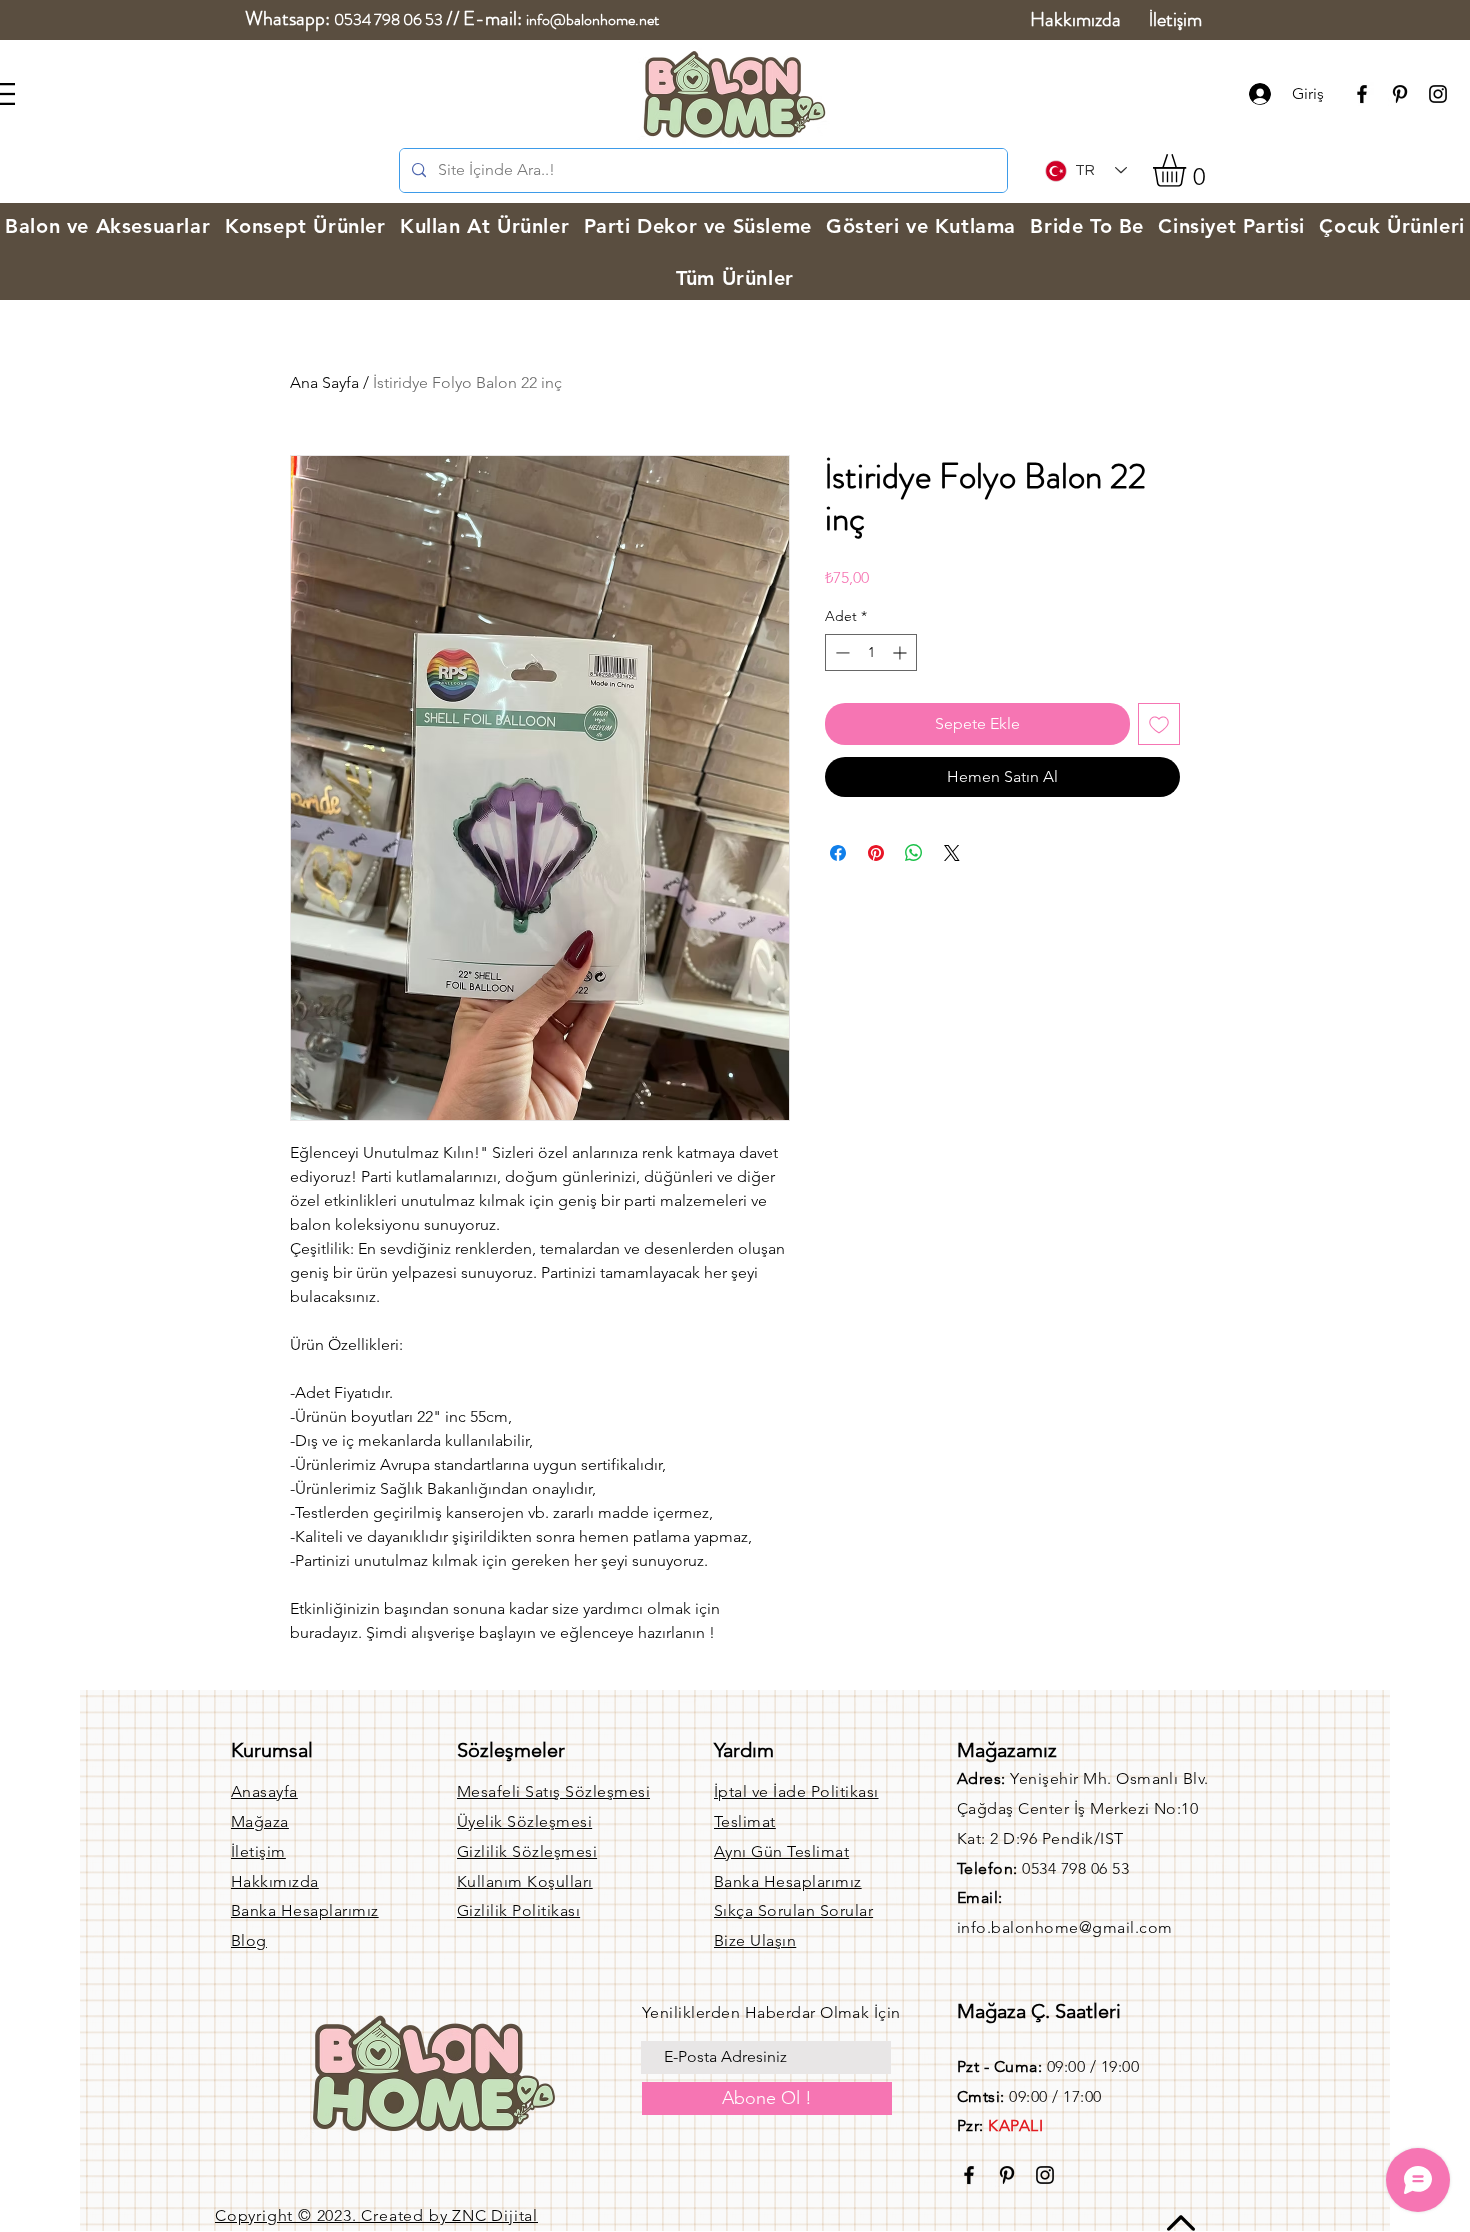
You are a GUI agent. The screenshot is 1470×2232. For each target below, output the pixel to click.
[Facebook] (1362, 94)
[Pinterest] (1400, 94)
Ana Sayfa (324, 382)
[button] (1188, 170)
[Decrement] (840, 652)
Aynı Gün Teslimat (781, 1851)
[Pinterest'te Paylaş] (876, 853)
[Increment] (901, 652)
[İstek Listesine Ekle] (1159, 724)
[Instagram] (1438, 94)
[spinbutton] (871, 652)
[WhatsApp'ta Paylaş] (914, 853)
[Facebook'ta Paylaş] (838, 853)
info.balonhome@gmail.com (1065, 1927)
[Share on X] (952, 853)
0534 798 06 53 (388, 19)
